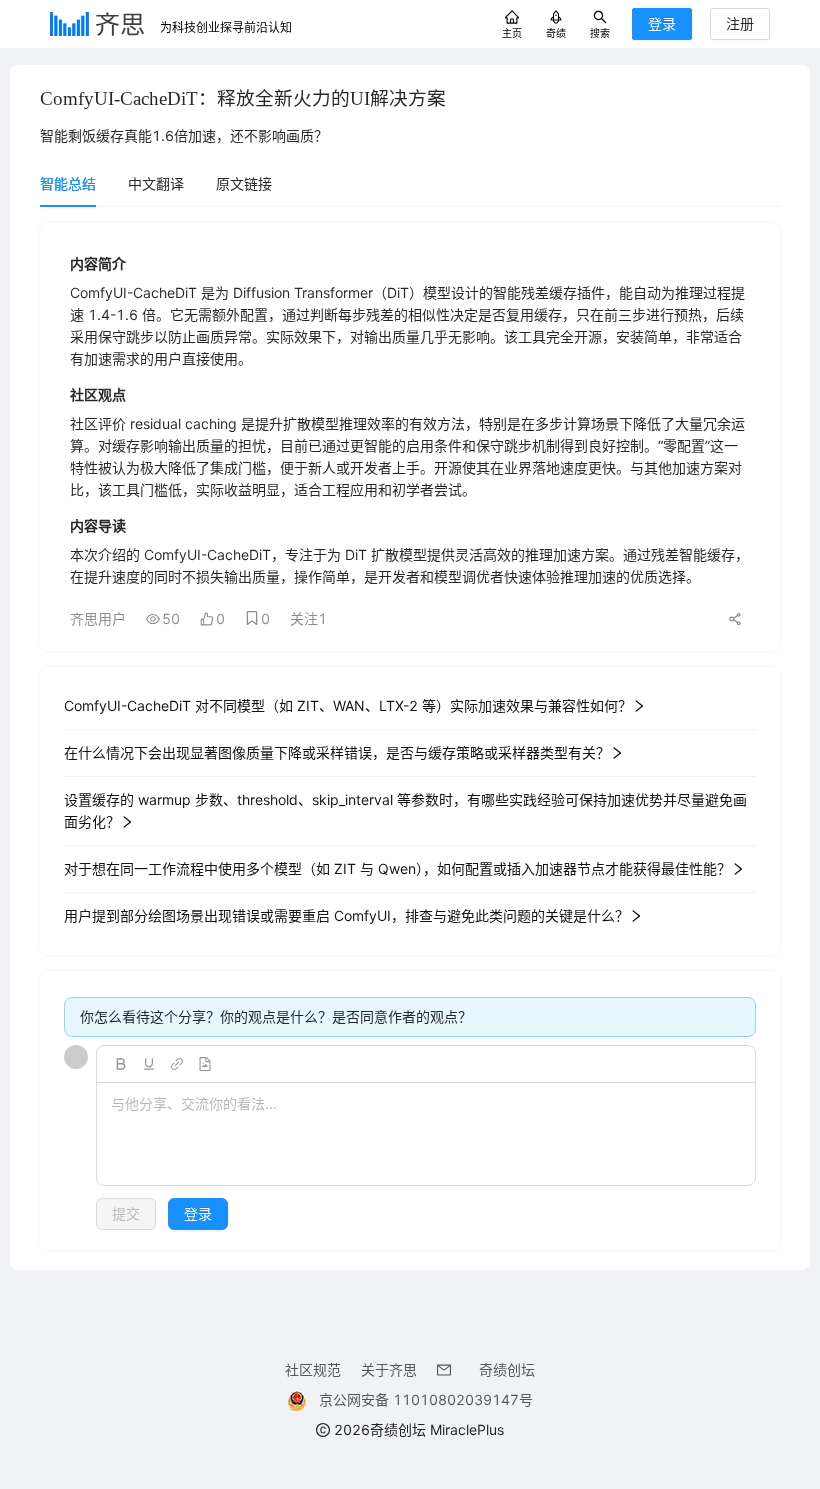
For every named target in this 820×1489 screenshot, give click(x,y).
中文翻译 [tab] (156, 183)
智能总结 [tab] (68, 183)
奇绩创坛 (507, 1369)
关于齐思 (389, 1369)
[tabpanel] (410, 736)
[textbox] (426, 1135)
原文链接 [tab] (244, 183)
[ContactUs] (448, 1369)
